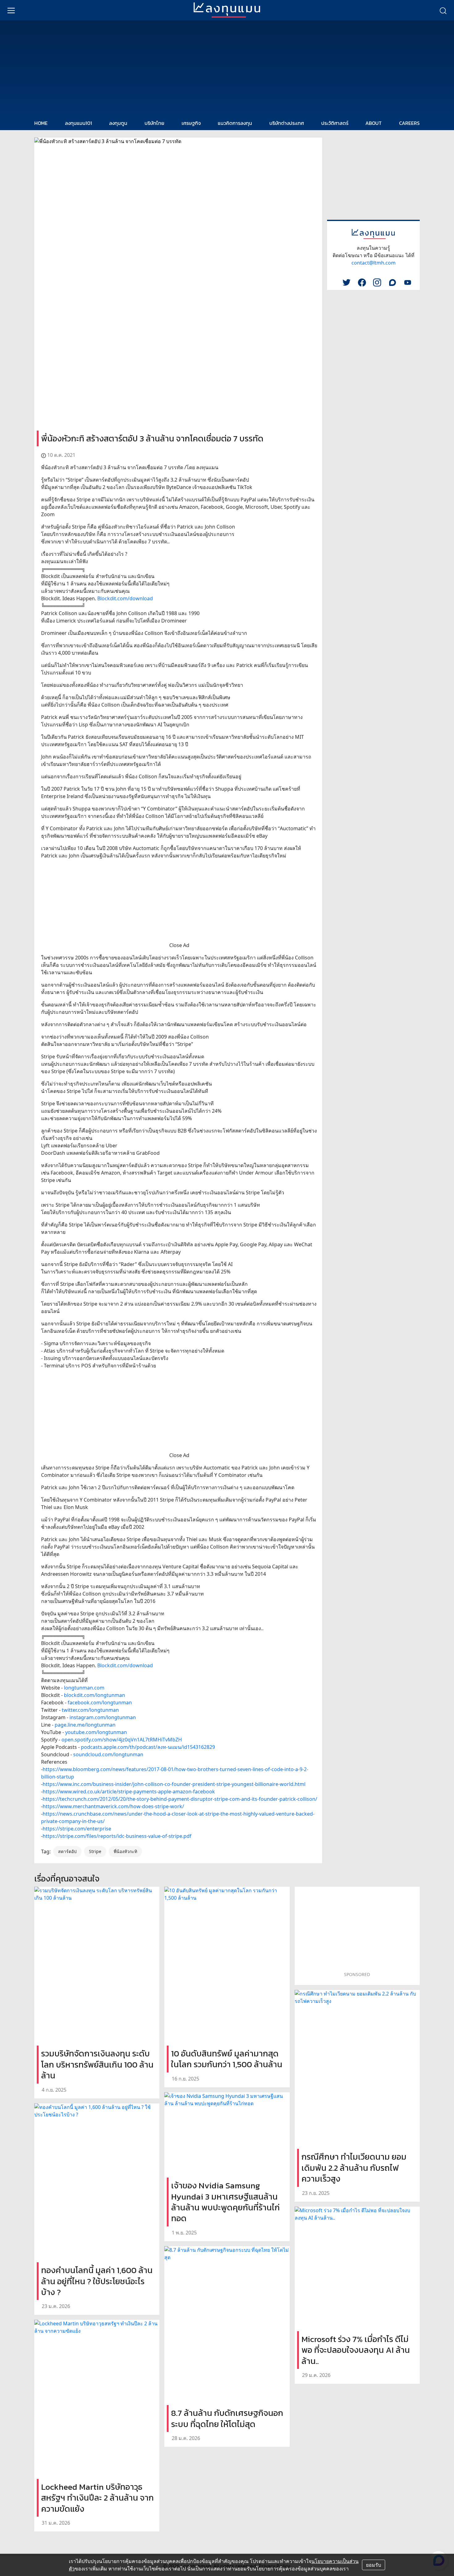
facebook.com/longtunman (100, 1702)
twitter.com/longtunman (90, 1710)
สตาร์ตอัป (67, 1851)
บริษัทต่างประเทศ (287, 123)
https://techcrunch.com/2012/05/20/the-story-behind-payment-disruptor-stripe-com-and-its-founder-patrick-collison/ (180, 1799)
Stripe (95, 1851)
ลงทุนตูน (118, 123)
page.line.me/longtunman (85, 1725)
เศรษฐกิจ (191, 123)
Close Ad (179, 945)
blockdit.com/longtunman (95, 1695)
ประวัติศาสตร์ (335, 123)
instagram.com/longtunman (103, 1717)
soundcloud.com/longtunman (108, 1754)
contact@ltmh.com (374, 263)
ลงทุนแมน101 (78, 123)
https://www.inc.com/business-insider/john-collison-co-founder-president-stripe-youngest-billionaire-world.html (174, 1784)
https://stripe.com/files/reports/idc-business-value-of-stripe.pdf (117, 1836)
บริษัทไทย (154, 123)
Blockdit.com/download (125, 598)
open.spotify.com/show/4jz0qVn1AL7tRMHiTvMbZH (122, 1740)
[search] (443, 10)
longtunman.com (84, 1688)
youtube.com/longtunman (96, 1732)
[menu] (11, 10)
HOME (41, 123)
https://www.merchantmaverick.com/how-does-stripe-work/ (113, 1806)
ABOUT (374, 123)
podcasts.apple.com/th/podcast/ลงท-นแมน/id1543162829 (148, 1747)
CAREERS (409, 123)
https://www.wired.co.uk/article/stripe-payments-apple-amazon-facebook (129, 1792)
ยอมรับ (374, 2565)
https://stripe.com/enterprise (77, 1829)
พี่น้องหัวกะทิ (125, 1851)
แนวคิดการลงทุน (235, 123)
